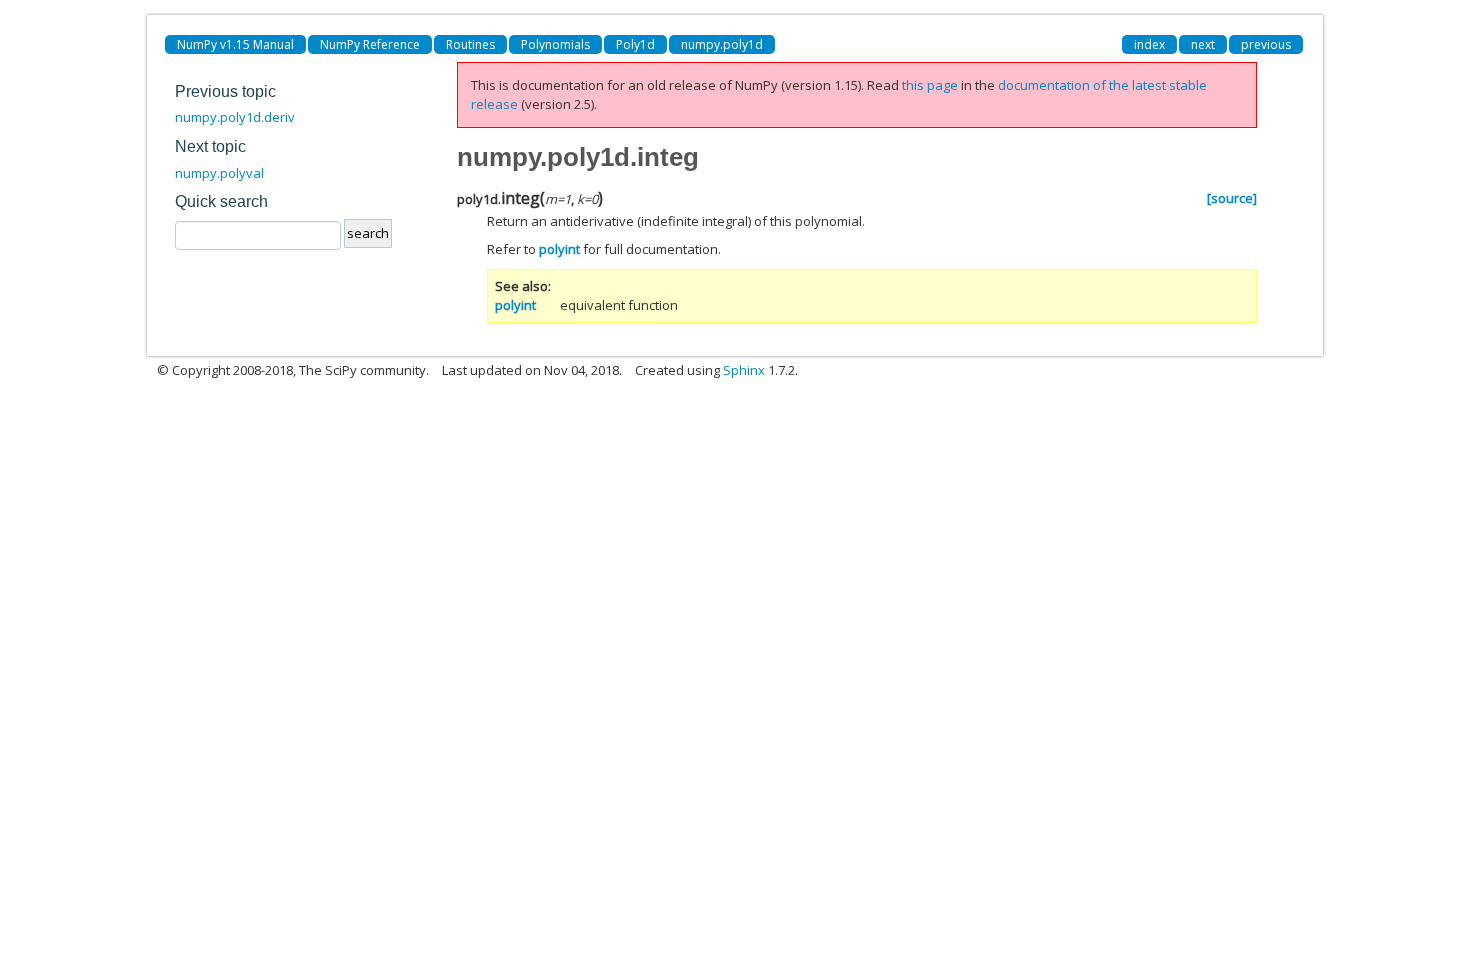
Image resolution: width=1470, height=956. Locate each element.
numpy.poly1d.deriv (235, 117)
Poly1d (635, 44)
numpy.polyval (219, 173)
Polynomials (555, 44)
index (1149, 44)
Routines (470, 44)
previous (1266, 44)
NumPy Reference (370, 44)
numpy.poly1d (722, 44)
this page (930, 85)
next (1203, 44)
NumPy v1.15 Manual (235, 44)
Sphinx (744, 370)
